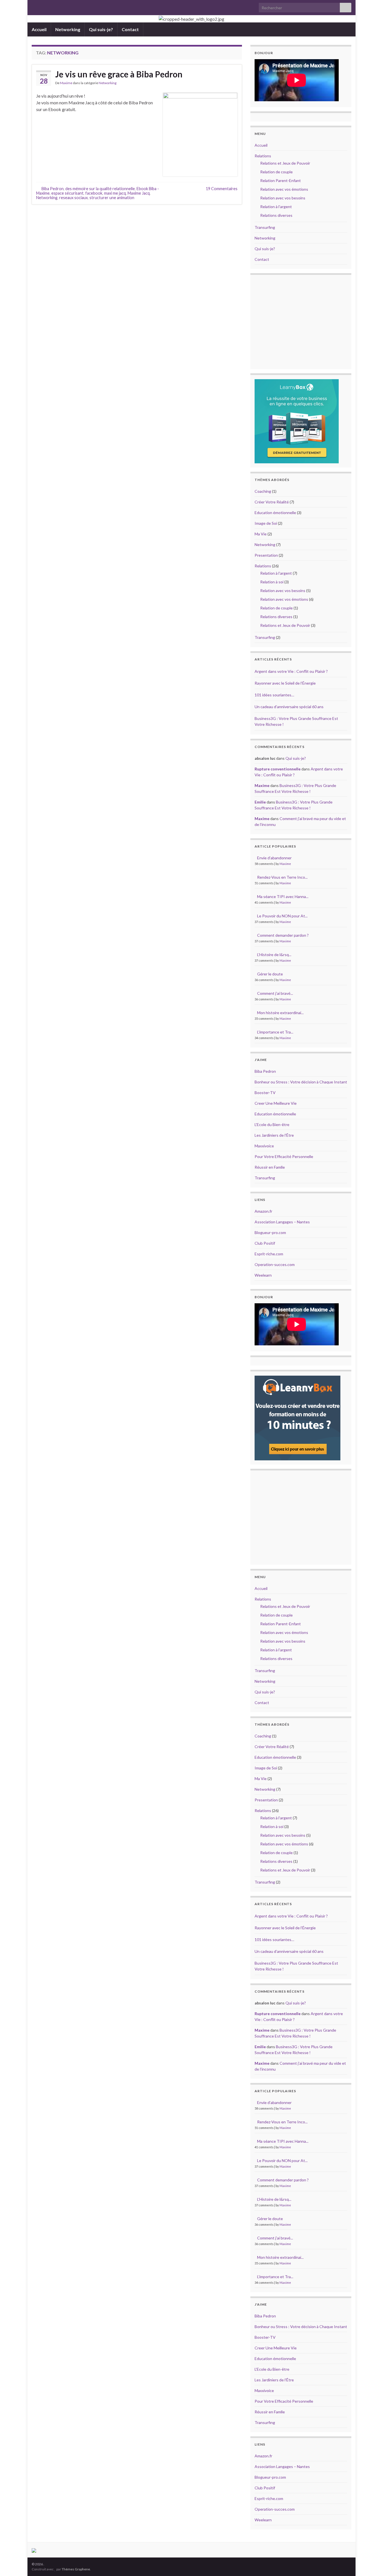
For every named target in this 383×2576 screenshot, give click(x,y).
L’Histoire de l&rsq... (274, 955)
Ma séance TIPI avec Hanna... (283, 896)
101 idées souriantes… (274, 695)
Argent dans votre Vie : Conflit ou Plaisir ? (291, 671)
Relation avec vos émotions (284, 189)
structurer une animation (112, 198)
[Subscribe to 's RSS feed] (34, 6)
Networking (68, 29)
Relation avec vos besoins (283, 198)
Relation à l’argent (276, 207)
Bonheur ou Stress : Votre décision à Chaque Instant (301, 1082)
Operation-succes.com (275, 1264)
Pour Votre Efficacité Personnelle (284, 1156)
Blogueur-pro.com (270, 1232)
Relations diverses (276, 215)
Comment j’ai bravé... (275, 993)
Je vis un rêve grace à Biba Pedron (119, 74)
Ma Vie (261, 534)
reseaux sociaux (73, 198)
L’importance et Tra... (275, 1032)
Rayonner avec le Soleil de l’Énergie (285, 683)
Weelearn (263, 1275)
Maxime (66, 83)
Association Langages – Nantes (282, 1222)
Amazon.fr (263, 1211)
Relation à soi (272, 582)
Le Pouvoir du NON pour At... (282, 916)
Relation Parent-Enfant (281, 180)
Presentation (266, 555)
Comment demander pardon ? (283, 935)
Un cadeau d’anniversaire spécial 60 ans (289, 707)
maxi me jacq (115, 193)
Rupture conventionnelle (278, 769)
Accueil (39, 29)
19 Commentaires (222, 189)
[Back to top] (370, 2563)
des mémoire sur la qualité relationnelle (100, 189)
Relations (263, 156)
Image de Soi (266, 523)
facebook (94, 193)
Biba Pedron (53, 189)
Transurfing (265, 227)
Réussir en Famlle (270, 1167)
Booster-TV (265, 1093)
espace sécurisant (67, 193)
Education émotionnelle (275, 513)
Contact (130, 29)
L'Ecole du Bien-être (272, 1124)
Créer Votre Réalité (272, 502)
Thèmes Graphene (76, 2569)
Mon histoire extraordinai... (280, 1013)
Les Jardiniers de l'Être (274, 1135)
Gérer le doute (270, 974)
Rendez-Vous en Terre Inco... (282, 877)
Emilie (260, 802)
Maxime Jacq (139, 193)
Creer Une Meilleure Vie (276, 1103)
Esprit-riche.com (269, 1254)
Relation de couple (276, 172)
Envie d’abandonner (274, 858)
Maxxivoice (264, 1146)
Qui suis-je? (101, 29)
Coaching (263, 491)
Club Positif (265, 1243)
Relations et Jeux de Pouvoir (285, 163)
